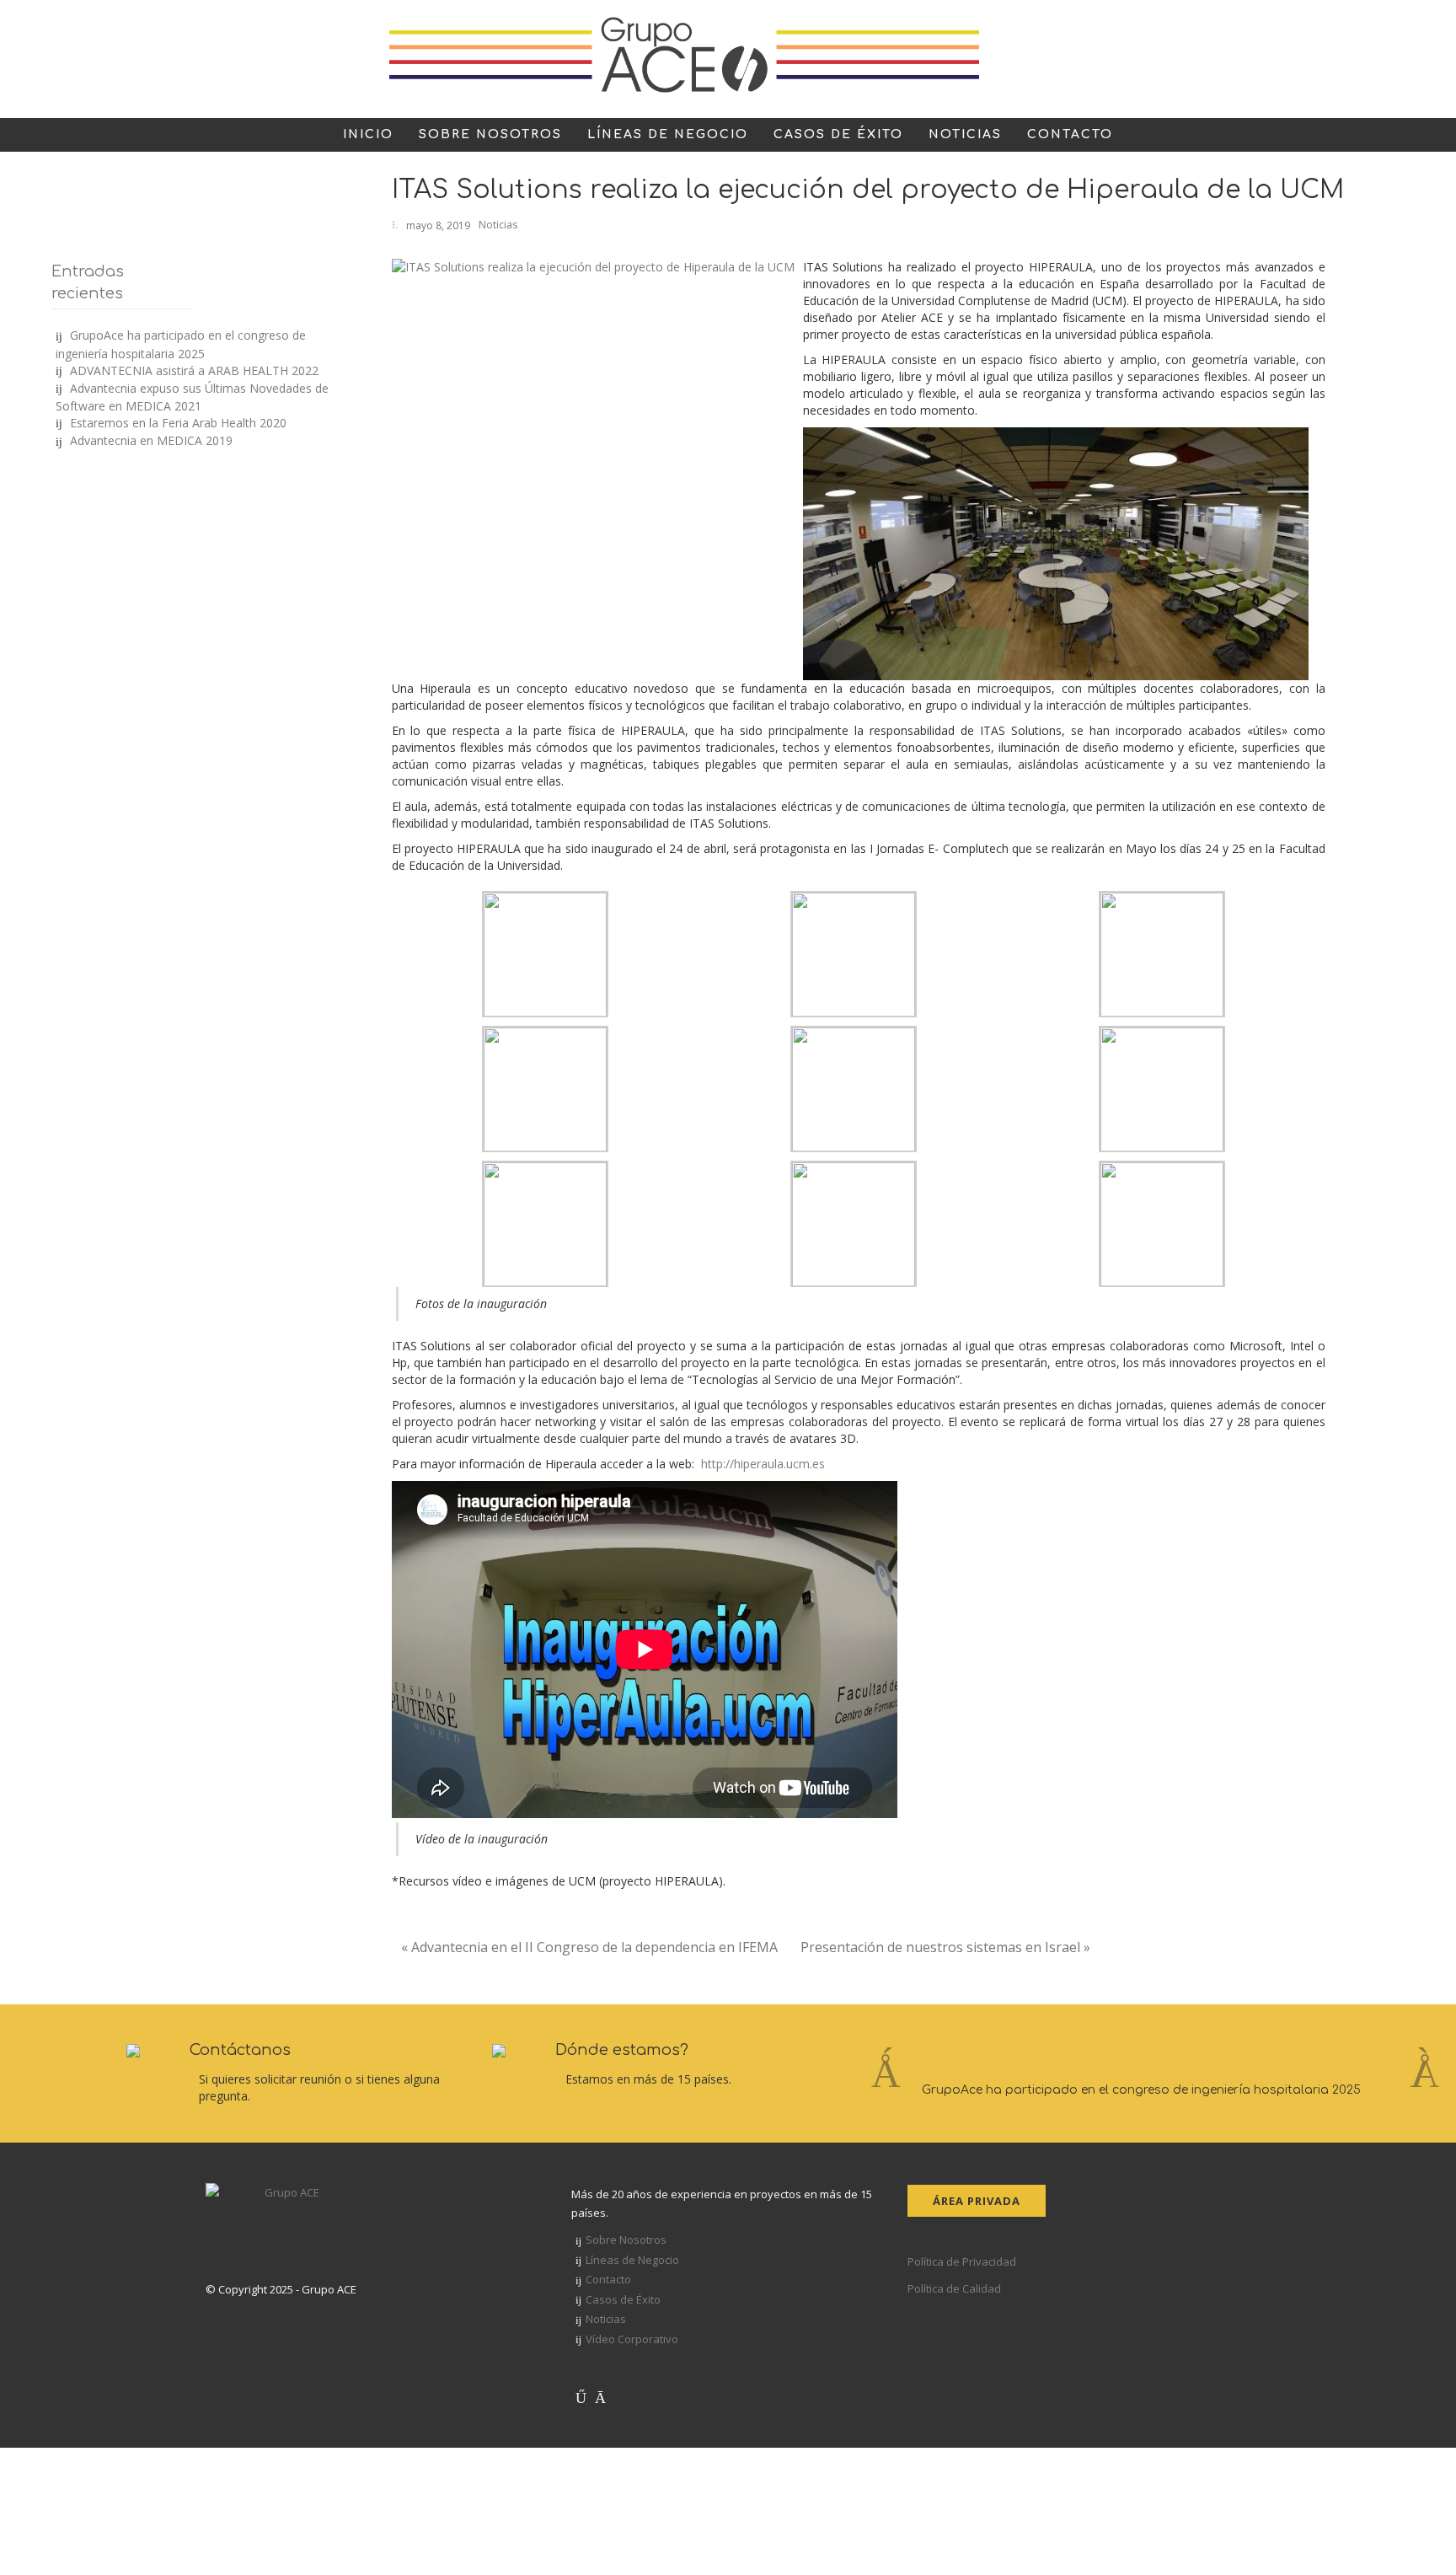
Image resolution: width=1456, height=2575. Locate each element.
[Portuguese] (1207, 63)
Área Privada (977, 2201)
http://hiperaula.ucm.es (763, 1464)
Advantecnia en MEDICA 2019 (151, 440)
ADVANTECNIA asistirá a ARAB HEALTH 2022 (194, 370)
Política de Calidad (954, 2288)
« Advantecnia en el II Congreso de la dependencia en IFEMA (589, 1947)
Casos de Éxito (623, 2299)
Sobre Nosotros (626, 2240)
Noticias (498, 225)
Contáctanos (240, 2050)
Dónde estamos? (622, 2050)
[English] (1166, 63)
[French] (1186, 63)
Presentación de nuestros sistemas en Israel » (945, 1947)
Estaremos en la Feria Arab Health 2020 (178, 423)
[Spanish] (1227, 63)
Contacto (608, 2279)
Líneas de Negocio (632, 2260)
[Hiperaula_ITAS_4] (1056, 553)
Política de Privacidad (962, 2261)
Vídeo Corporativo (632, 2339)
